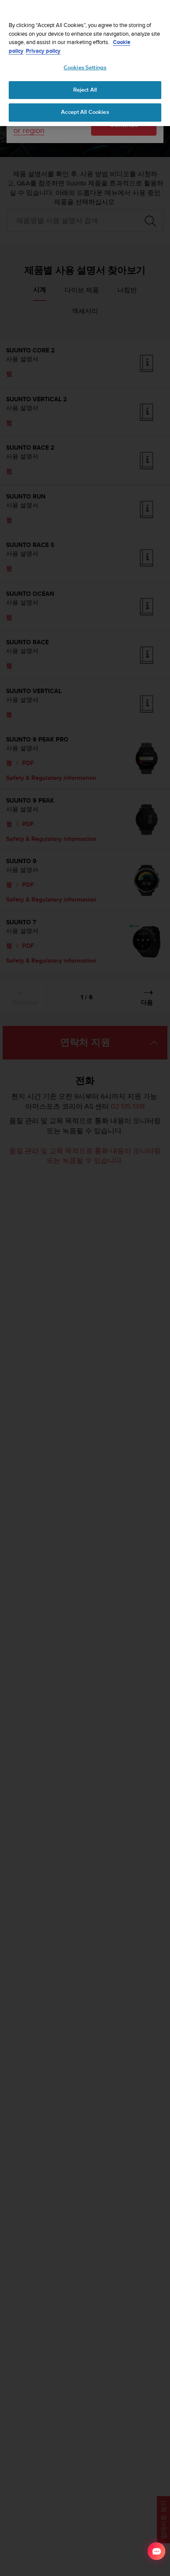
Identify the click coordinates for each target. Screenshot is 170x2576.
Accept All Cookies (85, 112)
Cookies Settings (85, 68)
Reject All (85, 90)
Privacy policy (43, 51)
